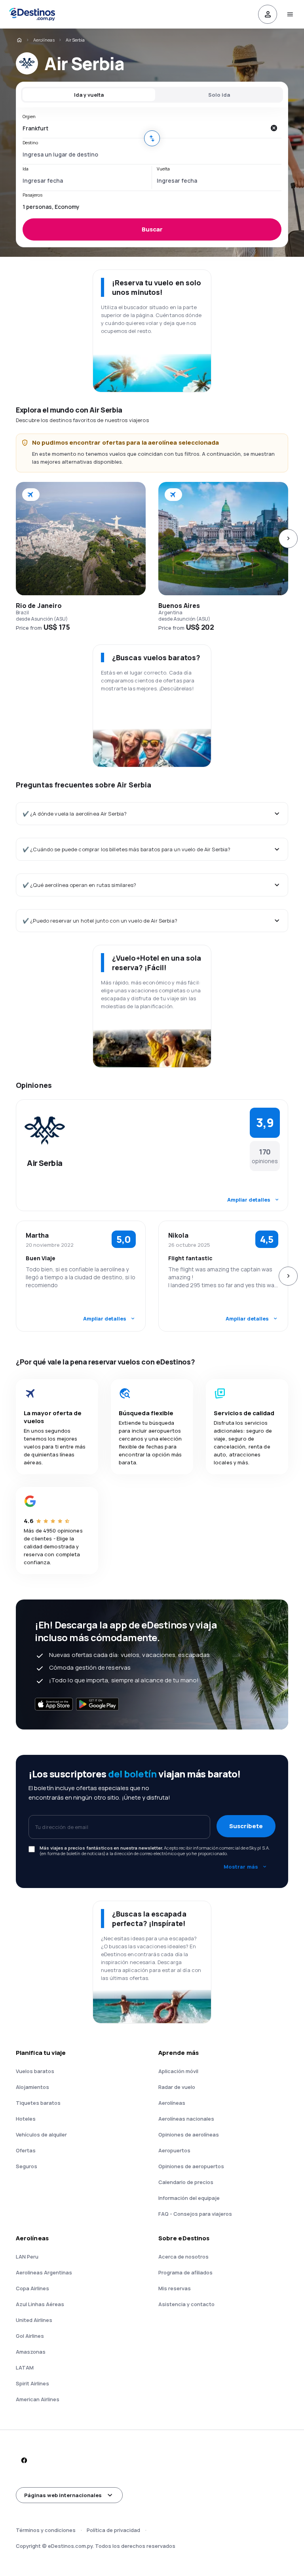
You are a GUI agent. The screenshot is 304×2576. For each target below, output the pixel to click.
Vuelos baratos (35, 2071)
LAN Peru (27, 2257)
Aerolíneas (44, 40)
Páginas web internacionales (63, 2495)
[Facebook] (24, 2460)
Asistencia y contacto (186, 2304)
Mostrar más (241, 1867)
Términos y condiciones (46, 2530)
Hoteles (26, 2119)
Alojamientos (32, 2087)
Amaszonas (31, 2352)
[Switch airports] (152, 138)
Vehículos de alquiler (41, 2135)
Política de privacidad (113, 2530)
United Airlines (34, 2320)
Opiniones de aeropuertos (191, 2166)
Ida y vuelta (89, 95)
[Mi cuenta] (268, 14)
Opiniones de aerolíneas (189, 2135)
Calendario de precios (186, 2182)
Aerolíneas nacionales (186, 2119)
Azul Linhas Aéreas (40, 2304)
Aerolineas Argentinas (44, 2272)
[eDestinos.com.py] (19, 40)
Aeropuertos (174, 2150)
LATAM (25, 2368)
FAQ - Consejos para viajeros (195, 2214)
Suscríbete (246, 1826)
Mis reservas (175, 2288)
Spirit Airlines (32, 2383)
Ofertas (26, 2150)
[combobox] (144, 128)
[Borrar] (274, 128)
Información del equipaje (189, 2198)
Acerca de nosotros (183, 2257)
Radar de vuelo (177, 2087)
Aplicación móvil (178, 2071)
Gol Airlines (30, 2336)
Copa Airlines (32, 2288)
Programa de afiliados (185, 2272)
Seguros (27, 2166)
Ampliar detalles (249, 1200)
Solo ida (219, 95)
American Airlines (38, 2399)
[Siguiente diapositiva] (288, 539)
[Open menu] (290, 14)
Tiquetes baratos (38, 2103)
